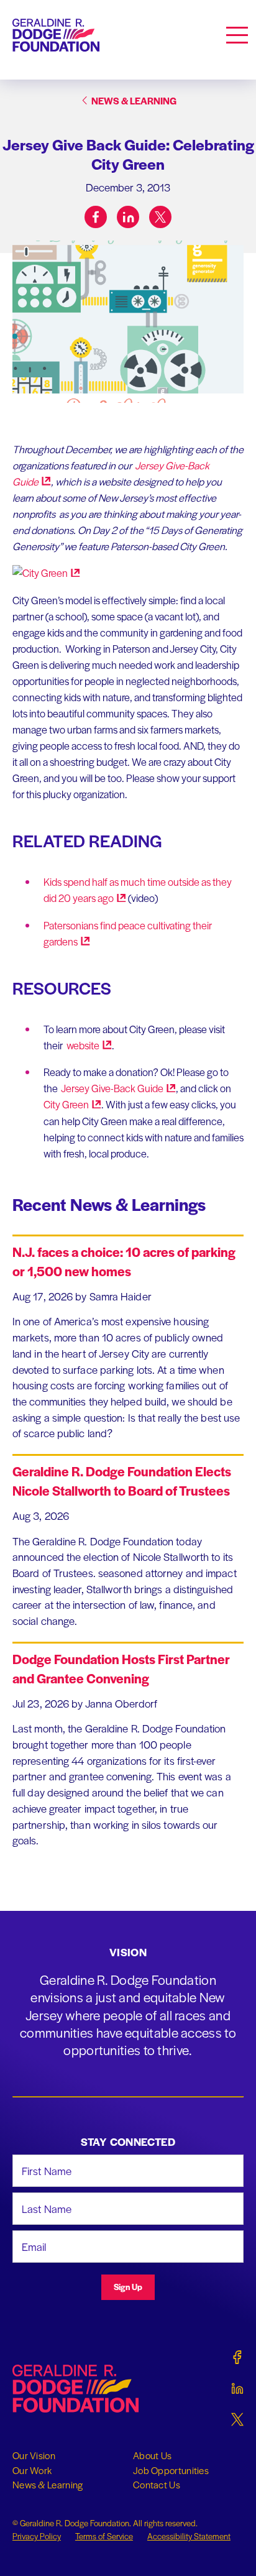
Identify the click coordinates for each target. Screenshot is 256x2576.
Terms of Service (104, 2536)
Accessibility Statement (189, 2536)
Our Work (32, 2470)
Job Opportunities (171, 2470)
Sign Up (128, 2287)
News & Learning (48, 2485)
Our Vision (34, 2455)
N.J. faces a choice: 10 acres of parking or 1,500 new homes (124, 1261)
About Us (152, 2455)
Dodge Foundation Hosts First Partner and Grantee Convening (121, 1668)
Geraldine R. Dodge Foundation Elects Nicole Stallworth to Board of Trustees (122, 1481)
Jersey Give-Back (112, 1088)
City (66, 1104)
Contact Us (157, 2485)
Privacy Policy (37, 2536)
